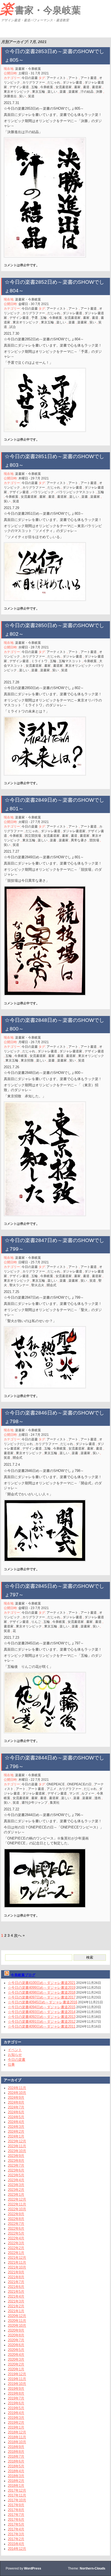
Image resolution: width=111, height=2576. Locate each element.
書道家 (97, 87)
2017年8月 (16, 2510)
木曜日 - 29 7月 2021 (34, 478)
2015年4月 (16, 2544)
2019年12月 (17, 2374)
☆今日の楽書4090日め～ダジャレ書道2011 (42, 2026)
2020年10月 (17, 2326)
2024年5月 (16, 2117)
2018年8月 (16, 2452)
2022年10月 (17, 2209)
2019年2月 (16, 2423)
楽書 (63, 92)
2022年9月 (16, 2214)
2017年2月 (16, 2539)
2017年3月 (16, 2534)
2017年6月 (16, 2520)
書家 (77, 87)
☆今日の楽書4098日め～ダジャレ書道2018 (42, 1992)
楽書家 (73, 92)
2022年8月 (16, 2219)
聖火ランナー (19, 1285)
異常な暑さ (79, 840)
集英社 (55, 1803)
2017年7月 (16, 2515)
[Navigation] (5, 31)
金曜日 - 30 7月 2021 (34, 304)
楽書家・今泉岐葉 (40, 9)
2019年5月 (16, 2408)
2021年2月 (16, 2306)
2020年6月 (16, 2345)
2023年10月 (17, 2151)
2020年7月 (16, 2340)
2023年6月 (16, 2170)
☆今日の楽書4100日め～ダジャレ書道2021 (42, 1983)
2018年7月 (16, 2456)
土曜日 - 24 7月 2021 (34, 1435)
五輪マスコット (70, 661)
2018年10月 (17, 2442)
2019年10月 (17, 2384)
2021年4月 (16, 2296)
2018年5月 (16, 2466)
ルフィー (88, 1793)
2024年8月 (16, 2102)
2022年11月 (17, 2204)
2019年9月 (16, 2389)
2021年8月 (16, 2277)
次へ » (19, 1935)
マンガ (74, 1793)
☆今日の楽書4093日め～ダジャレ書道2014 (42, 2012)
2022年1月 (16, 2253)
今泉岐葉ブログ (23, 1975)
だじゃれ (54, 82)
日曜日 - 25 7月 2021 (34, 1262)
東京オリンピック (17, 92)
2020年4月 (16, 2355)
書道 (86, 87)
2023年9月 (16, 2156)
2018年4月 (16, 2471)
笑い (22, 96)
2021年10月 (17, 2267)
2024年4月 (16, 2122)
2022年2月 (16, 2248)
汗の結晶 (87, 92)
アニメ (51, 1789)
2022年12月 (17, 2199)
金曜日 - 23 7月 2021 (34, 1608)
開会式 (51, 1285)
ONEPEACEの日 (79, 1784)
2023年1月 (16, 2195)
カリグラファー (34, 82)
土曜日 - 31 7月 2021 (34, 73)
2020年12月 (17, 2316)
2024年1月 (16, 2136)
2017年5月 (16, 2524)
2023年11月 (17, 2146)
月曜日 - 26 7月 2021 (34, 1042)
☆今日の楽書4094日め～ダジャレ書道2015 (42, 2007)
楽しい (52, 92)
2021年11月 (17, 2262)
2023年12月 (17, 2141)
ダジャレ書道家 (74, 831)
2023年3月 (16, 2185)
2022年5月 (16, 2233)
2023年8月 (16, 2161)
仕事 (11, 2064)
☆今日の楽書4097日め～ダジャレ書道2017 (42, 1997)
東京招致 (27, 1060)
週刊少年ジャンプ (34, 1803)
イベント (15, 2050)
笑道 (31, 96)
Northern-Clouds (93, 2568)
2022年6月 (16, 2229)
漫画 (98, 1798)
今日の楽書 (30, 78)
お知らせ (15, 2055)
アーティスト (56, 78)
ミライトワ (39, 661)
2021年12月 (17, 2258)
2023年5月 (16, 2175)
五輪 (34, 87)
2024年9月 (16, 2098)
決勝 (99, 92)
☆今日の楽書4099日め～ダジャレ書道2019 (42, 1988)
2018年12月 (17, 2432)
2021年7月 (16, 2282)
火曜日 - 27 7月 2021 (34, 822)
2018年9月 (16, 2447)
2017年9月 (16, 2505)
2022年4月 (16, 2238)
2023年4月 (16, 2180)
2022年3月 (16, 2243)
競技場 (94, 840)
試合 (13, 327)
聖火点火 (38, 1285)
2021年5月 (16, 2292)
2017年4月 (16, 2529)
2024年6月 (16, 2112)
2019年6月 (16, 2403)
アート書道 (89, 78)
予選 (34, 318)
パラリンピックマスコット (76, 492)
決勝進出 (10, 96)
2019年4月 (16, 2413)
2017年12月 (17, 2490)
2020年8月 (16, 2335)
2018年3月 (16, 2476)
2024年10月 (17, 2093)
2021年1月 (16, 2311)
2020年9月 (16, 2330)
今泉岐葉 (47, 87)
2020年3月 (16, 2359)
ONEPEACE (56, 1784)
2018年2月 (16, 2481)
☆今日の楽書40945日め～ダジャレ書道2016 (43, 2002)
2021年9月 (16, 2272)
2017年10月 (17, 2500)
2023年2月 (16, 2190)
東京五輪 (39, 92)
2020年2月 (16, 2364)
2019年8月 (16, 2393)
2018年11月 (17, 2437)
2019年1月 (16, 2427)
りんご (36, 1622)
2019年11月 (17, 2379)
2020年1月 (16, 2369)
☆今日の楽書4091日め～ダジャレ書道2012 (42, 2022)
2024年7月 (16, 2107)
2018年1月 (16, 2486)
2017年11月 (17, 2495)
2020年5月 (16, 2350)
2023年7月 (16, 2165)
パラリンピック (43, 492)
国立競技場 (33, 836)
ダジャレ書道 (72, 82)
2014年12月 (17, 2549)
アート (73, 78)
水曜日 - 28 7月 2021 (34, 647)
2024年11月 (17, 2088)
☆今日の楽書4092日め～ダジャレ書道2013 (42, 2017)
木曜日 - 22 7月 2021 (34, 1780)
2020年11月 (17, 2321)
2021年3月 (16, 2301)
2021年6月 (16, 2287)
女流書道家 (64, 87)
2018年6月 (16, 2461)
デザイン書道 (19, 87)
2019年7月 (16, 2398)
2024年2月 (16, 2131)
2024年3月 (16, 2127)
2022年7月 (16, 2224)
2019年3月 (16, 2418)
